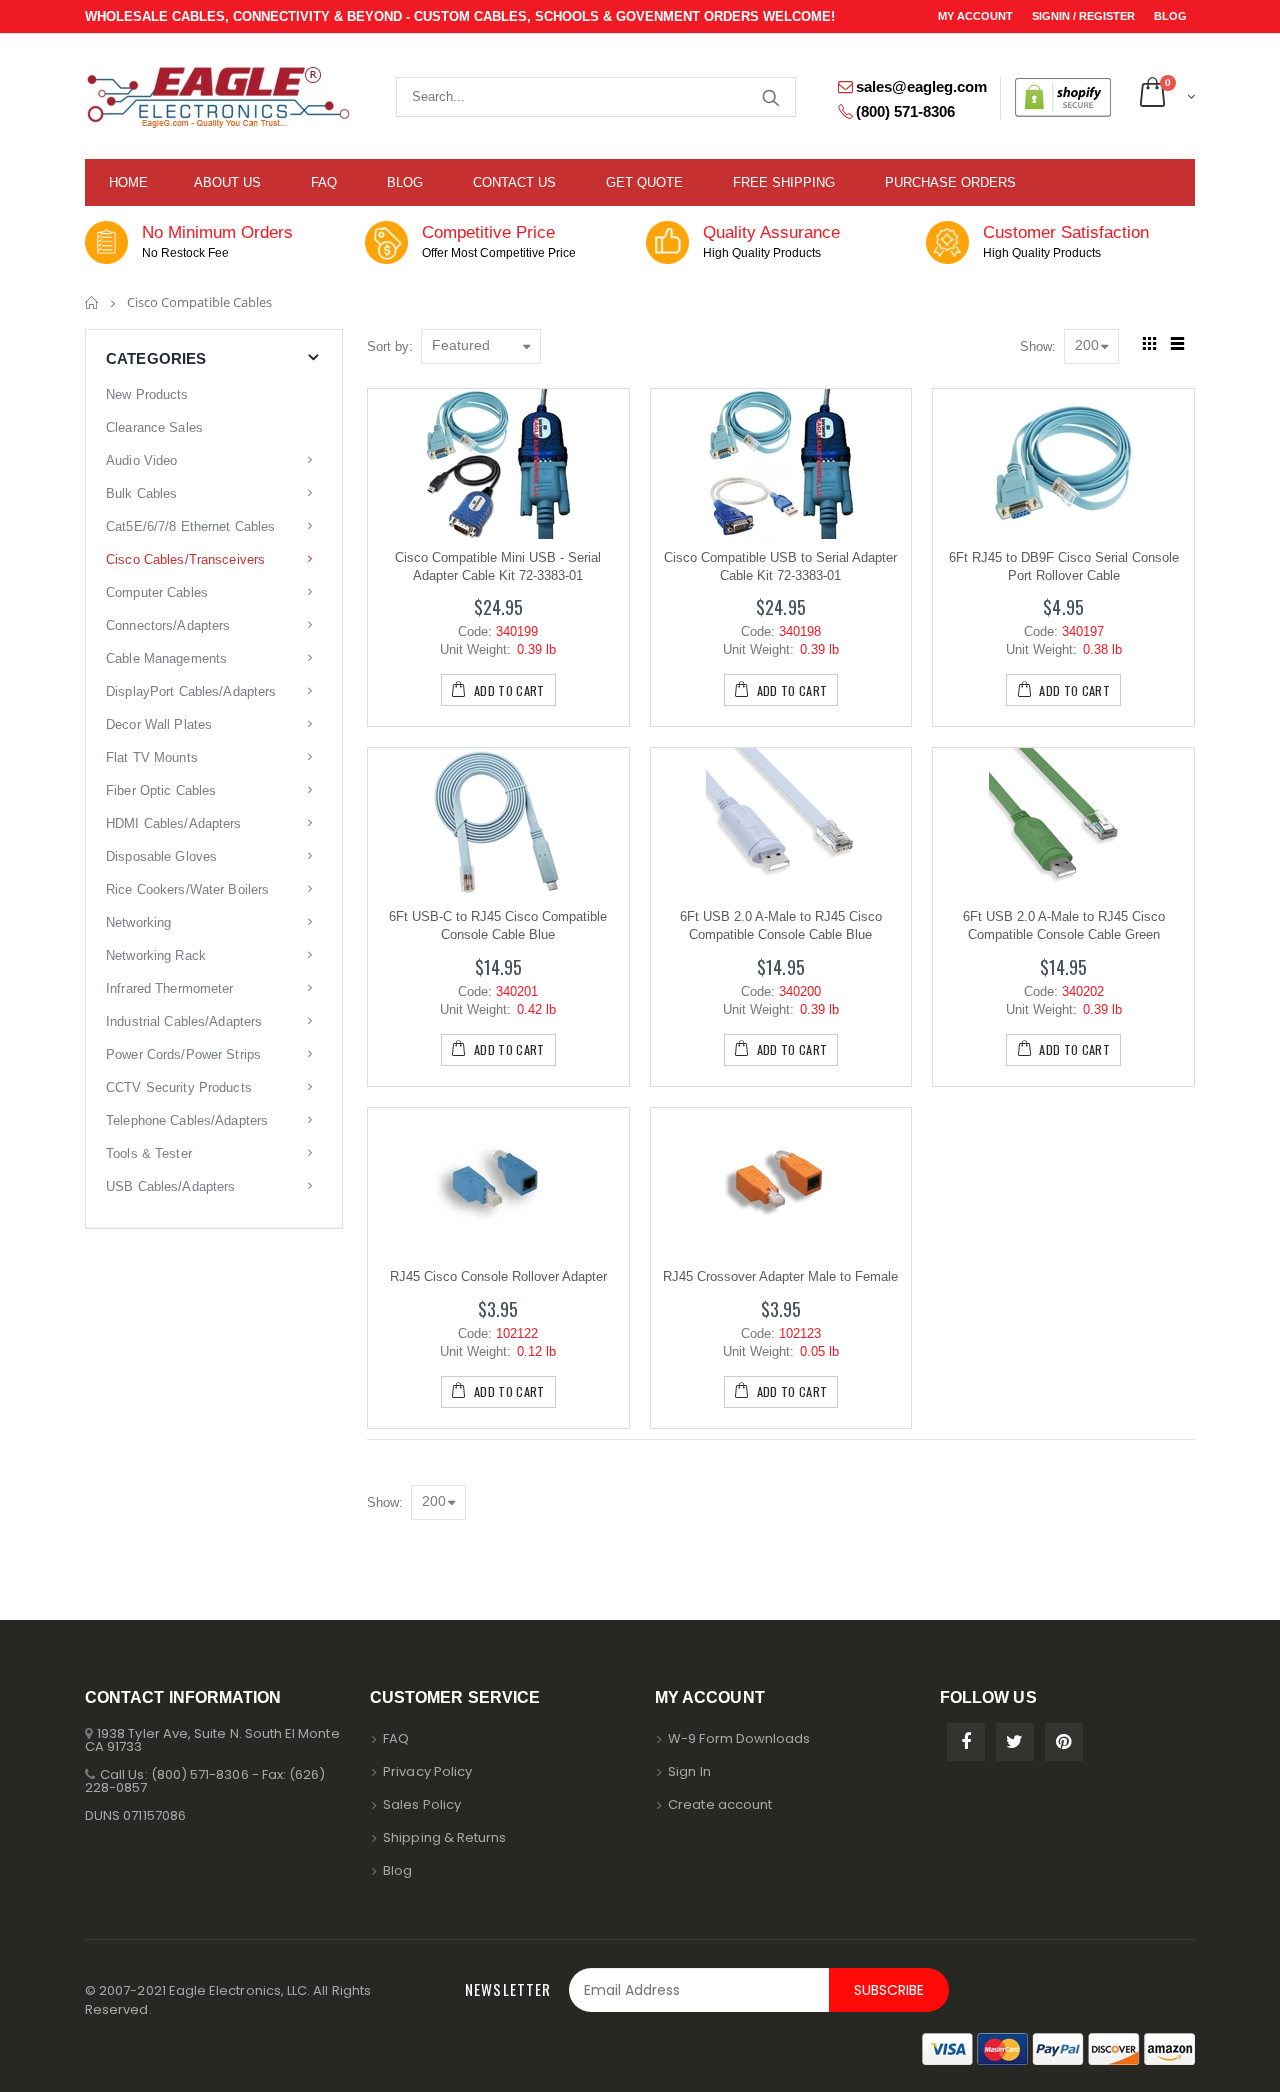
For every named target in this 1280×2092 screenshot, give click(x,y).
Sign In (689, 1771)
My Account (977, 16)
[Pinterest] (1064, 1742)
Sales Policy (422, 1804)
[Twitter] (1015, 1742)
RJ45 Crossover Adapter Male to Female (780, 1276)
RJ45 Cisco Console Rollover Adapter (498, 1276)
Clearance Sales (154, 427)
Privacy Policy (427, 1771)
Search (770, 97)
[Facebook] (966, 1742)
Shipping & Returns (444, 1837)
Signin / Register (1085, 16)
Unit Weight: (475, 649)
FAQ (396, 1738)
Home (92, 302)
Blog (1170, 16)
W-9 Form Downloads (739, 1738)
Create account (720, 1804)
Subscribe (889, 1990)
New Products (147, 394)
